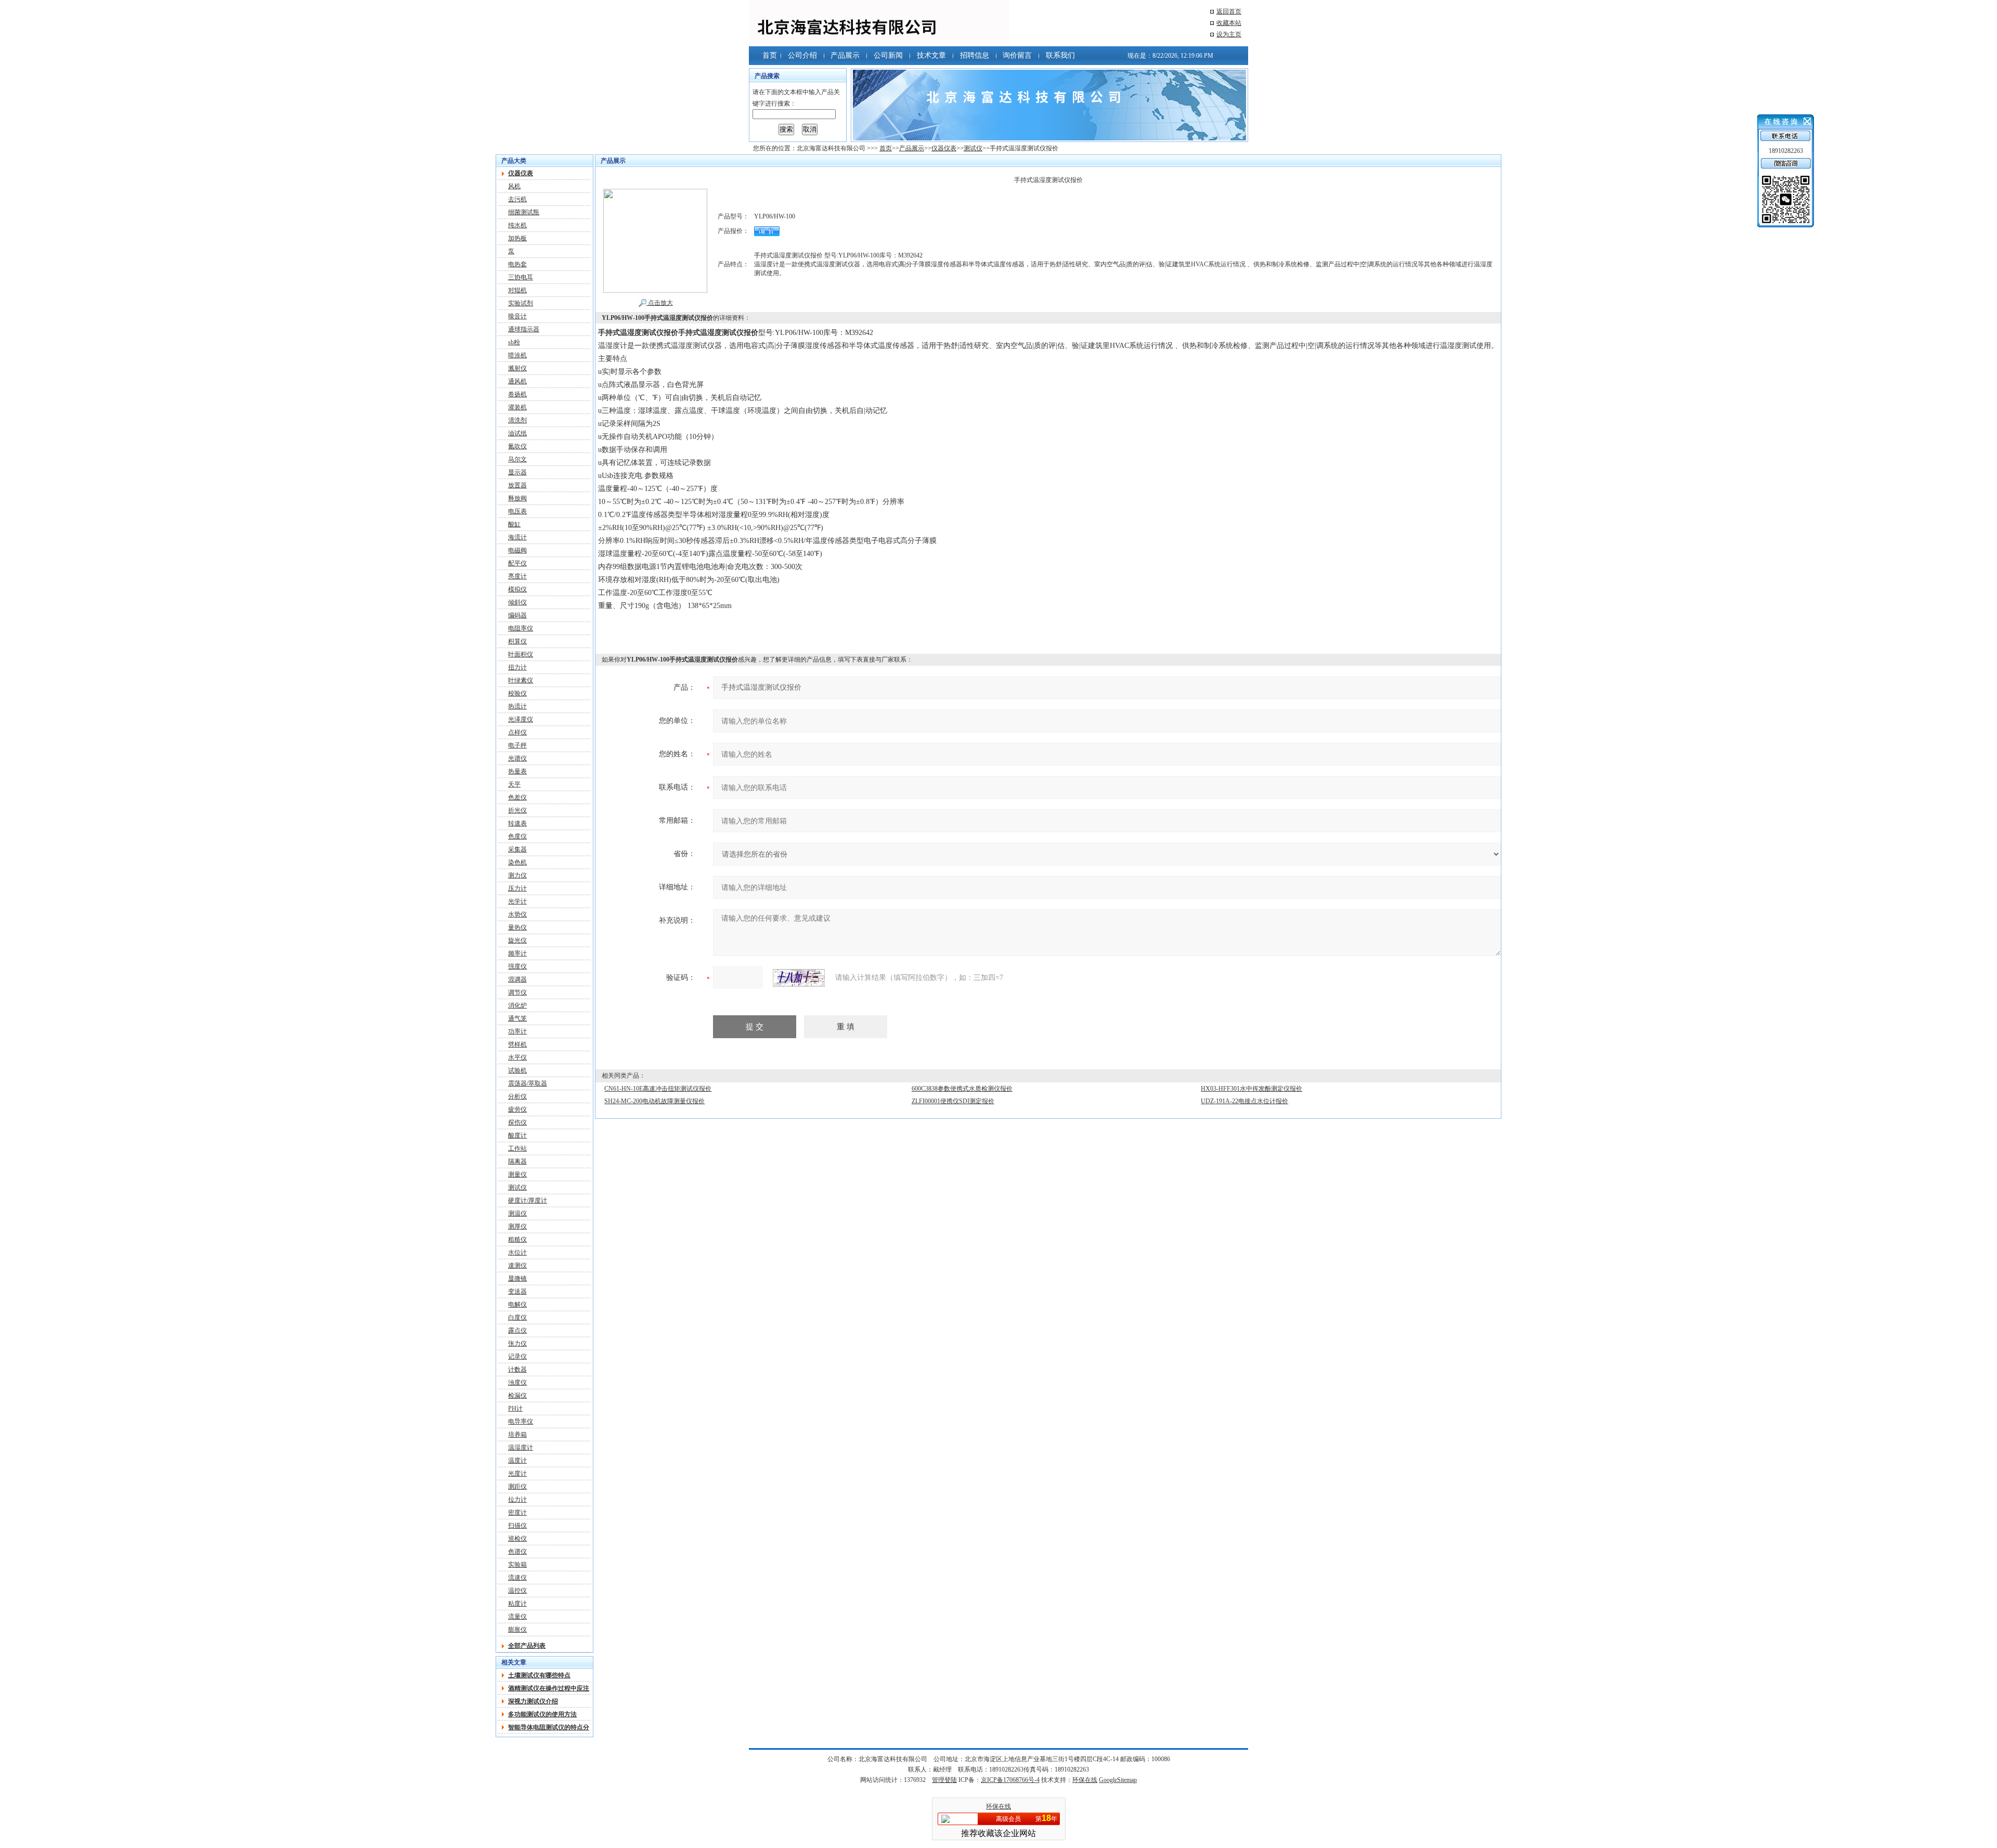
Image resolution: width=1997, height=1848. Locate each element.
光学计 (517, 901)
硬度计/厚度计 (528, 1200)
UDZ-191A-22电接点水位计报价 (1244, 1101)
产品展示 (845, 55)
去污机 (517, 199)
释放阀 (517, 498)
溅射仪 (517, 368)
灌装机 (517, 407)
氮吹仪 (517, 446)
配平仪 (517, 563)
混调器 (517, 979)
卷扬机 (517, 394)
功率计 (517, 1031)
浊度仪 (517, 1382)
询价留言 (1017, 55)
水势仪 (517, 914)
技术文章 (931, 55)
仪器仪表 (944, 148)
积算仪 (517, 641)
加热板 (517, 238)
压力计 (517, 888)
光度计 (517, 1474)
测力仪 (517, 875)
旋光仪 (517, 940)
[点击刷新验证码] (799, 978)
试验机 (517, 1070)
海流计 (517, 537)
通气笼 (517, 1018)
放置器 (517, 485)
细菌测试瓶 (524, 212)
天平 (514, 784)
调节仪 (517, 992)
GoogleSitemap (1118, 1780)
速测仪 (517, 1265)
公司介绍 (802, 55)
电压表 (517, 511)
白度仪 (517, 1317)
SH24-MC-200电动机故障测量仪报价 (654, 1101)
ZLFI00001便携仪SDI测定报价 (953, 1101)
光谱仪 (517, 758)
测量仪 (517, 1174)
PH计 (515, 1408)
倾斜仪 (517, 602)
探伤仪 (517, 1122)
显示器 (517, 472)
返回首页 (1229, 11)
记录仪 (517, 1356)
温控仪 (517, 1591)
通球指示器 (524, 329)
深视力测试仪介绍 (533, 1701)
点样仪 (517, 732)
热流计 (517, 706)
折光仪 (517, 810)
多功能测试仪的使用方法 (542, 1714)
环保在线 (1085, 1780)
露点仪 (517, 1330)
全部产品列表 (527, 1646)
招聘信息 (975, 55)
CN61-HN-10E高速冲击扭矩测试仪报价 (658, 1089)
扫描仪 (517, 1526)
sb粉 (514, 342)
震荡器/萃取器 (528, 1083)
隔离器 (517, 1161)
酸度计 (517, 1135)
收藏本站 (1229, 23)
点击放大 (660, 303)
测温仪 (517, 1213)
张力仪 (517, 1343)
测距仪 (517, 1487)
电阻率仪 (521, 628)
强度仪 (517, 966)
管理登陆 (944, 1780)
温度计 (517, 1461)
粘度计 (517, 1604)
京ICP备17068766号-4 (1010, 1780)
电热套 (517, 264)
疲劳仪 (517, 1109)
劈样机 (517, 1044)
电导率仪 (521, 1421)
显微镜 (517, 1278)
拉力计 (517, 1500)
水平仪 (517, 1057)
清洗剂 (517, 420)
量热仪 (517, 927)
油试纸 (517, 433)
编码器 (517, 615)
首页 (770, 55)
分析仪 (517, 1096)
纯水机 (517, 225)
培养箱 (517, 1435)
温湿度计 (521, 1448)
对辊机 (517, 290)
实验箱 (517, 1565)
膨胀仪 (517, 1630)
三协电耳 (521, 277)
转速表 (517, 823)
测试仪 (973, 148)
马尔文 (517, 459)
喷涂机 (517, 355)
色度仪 (517, 836)
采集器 (517, 849)
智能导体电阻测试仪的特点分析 (549, 1727)
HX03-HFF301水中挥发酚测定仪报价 (1252, 1089)
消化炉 (517, 1005)
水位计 (517, 1252)
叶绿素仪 (521, 680)
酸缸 (514, 524)
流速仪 (517, 1578)
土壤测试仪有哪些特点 (539, 1675)
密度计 (517, 1513)
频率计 (517, 953)
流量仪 (517, 1617)
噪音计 (517, 316)
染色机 (517, 862)
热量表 (517, 771)
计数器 (517, 1369)
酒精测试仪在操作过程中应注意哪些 (549, 1688)
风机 (514, 186)
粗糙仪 (517, 1239)
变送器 (517, 1291)
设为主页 (1229, 34)
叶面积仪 (521, 654)
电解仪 (517, 1304)
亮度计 (517, 576)
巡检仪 (517, 1539)
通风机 (517, 381)
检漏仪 (517, 1395)
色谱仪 (517, 1552)
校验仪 (517, 693)
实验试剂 (521, 303)
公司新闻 (888, 55)
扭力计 (517, 667)
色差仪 (517, 797)
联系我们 (1060, 55)
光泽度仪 (521, 719)
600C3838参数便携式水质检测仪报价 (962, 1089)
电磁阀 (517, 550)
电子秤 (517, 745)
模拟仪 (517, 589)
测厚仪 (517, 1226)
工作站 (517, 1148)
